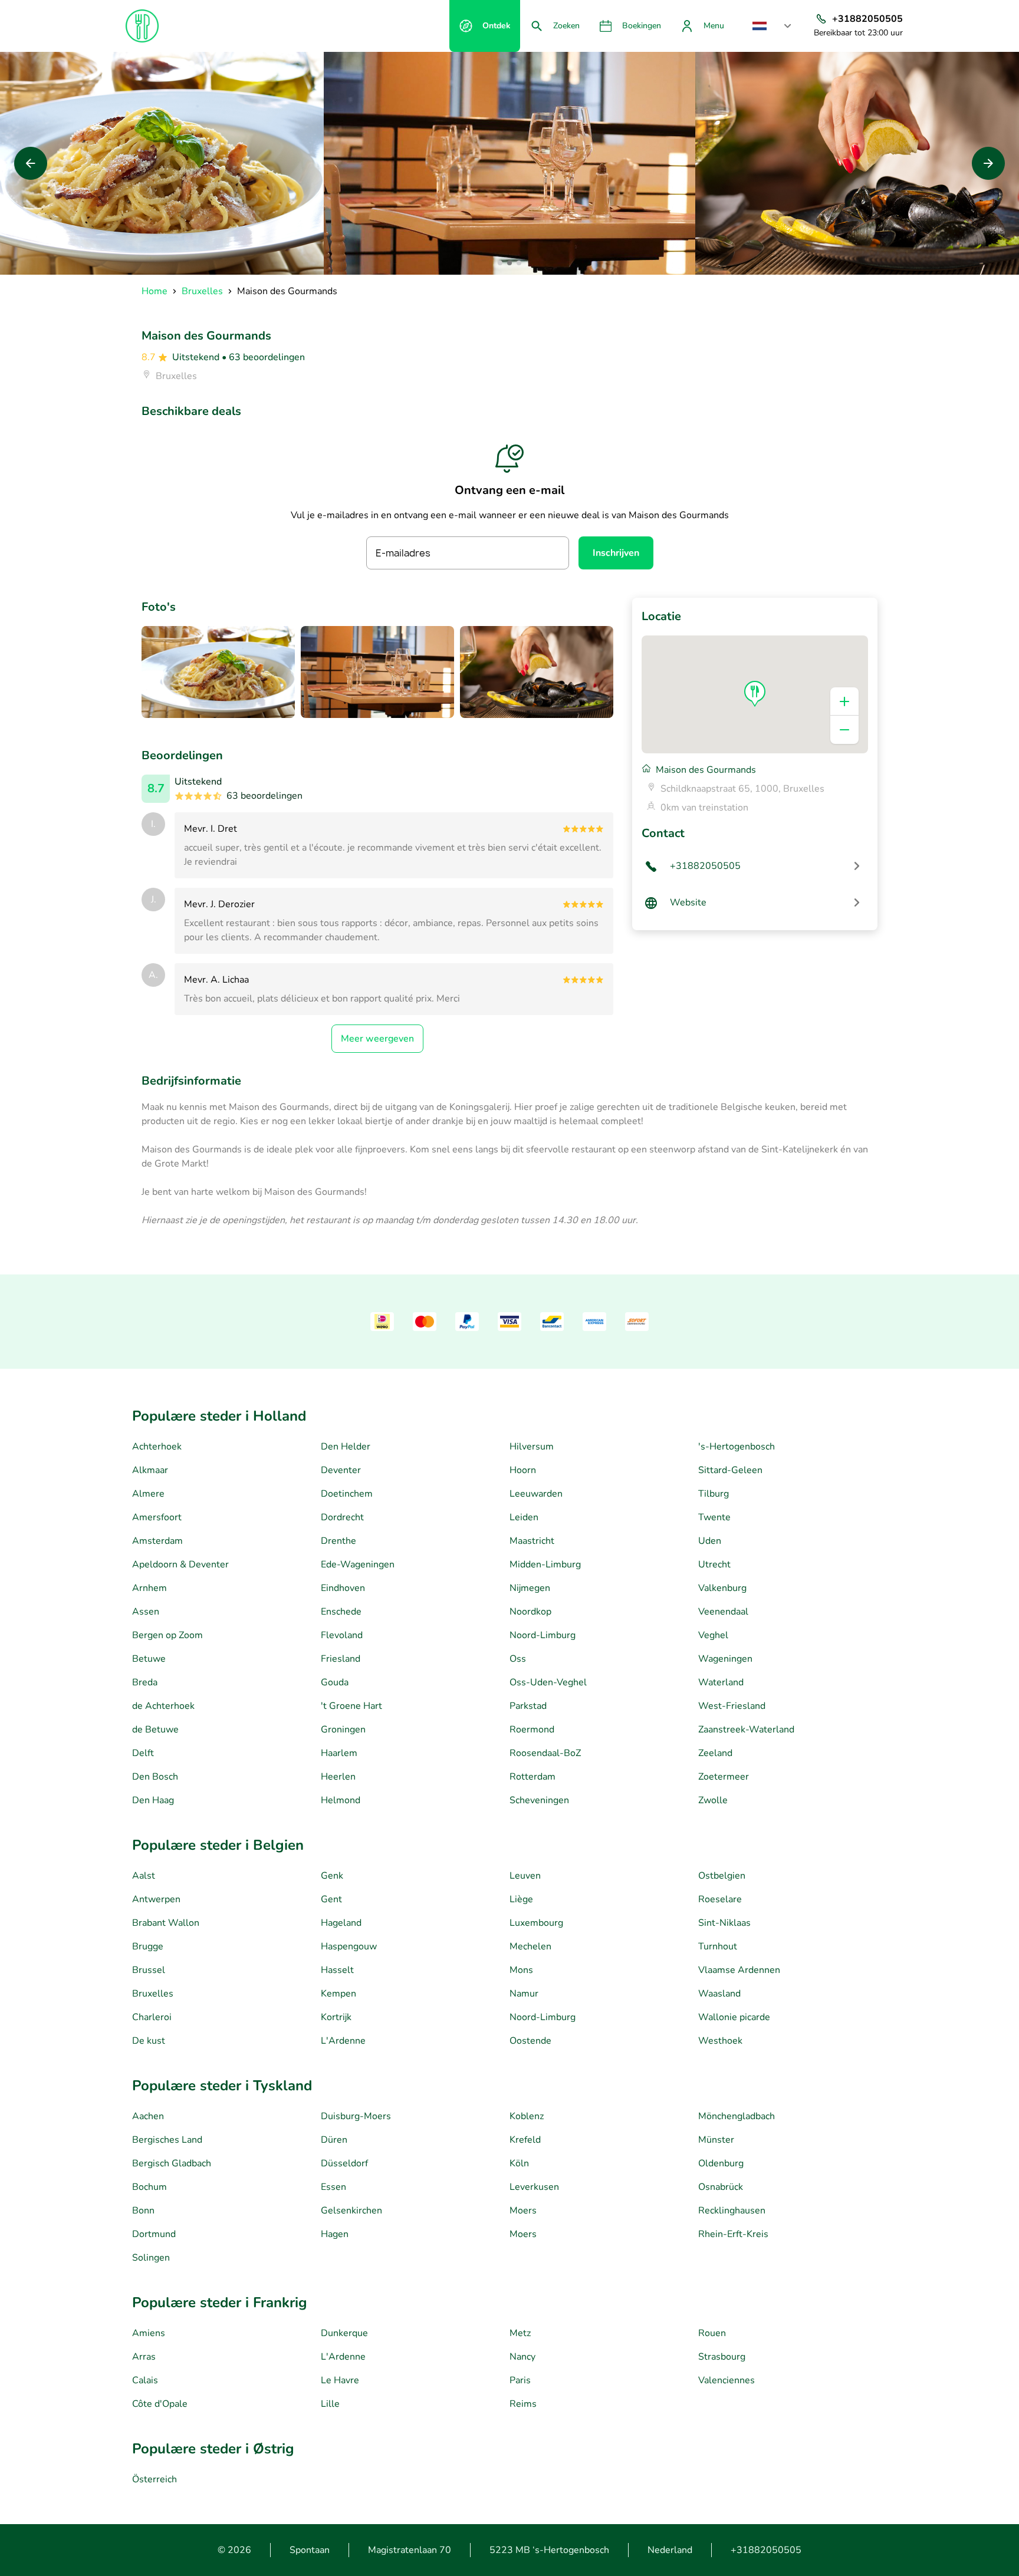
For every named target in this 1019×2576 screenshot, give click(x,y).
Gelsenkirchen (351, 2211)
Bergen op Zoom (167, 1635)
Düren (334, 2140)
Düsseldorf (344, 2163)
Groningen (343, 1730)
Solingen (151, 2258)
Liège (521, 1899)
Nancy (522, 2357)
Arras (144, 2357)
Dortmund (154, 2234)
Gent (331, 1899)
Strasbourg (722, 2357)
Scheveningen (539, 1800)
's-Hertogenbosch (737, 1447)
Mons (521, 1970)
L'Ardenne (343, 2041)
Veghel (713, 1635)
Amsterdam (157, 1541)
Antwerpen (156, 1899)
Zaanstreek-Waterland (746, 1730)
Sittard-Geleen (730, 1470)
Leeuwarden (536, 1494)
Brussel (149, 1970)
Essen (333, 2187)
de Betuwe (155, 1730)
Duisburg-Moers (356, 2116)
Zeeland (715, 1753)
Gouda (335, 1682)
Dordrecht (342, 1517)
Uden (710, 1541)
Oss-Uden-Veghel (548, 1682)
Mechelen (530, 1946)
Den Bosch (155, 1777)
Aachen (148, 2116)
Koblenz (527, 2116)
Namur (524, 1994)
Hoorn (523, 1470)
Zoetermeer (724, 1777)
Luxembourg (536, 1923)
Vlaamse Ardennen (739, 1970)
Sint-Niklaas (724, 1923)
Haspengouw (349, 1946)
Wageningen (725, 1659)
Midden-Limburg (545, 1564)
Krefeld (525, 2140)
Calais (145, 2380)
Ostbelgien (722, 1876)
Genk (332, 1876)
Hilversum (532, 1447)
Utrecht (714, 1564)
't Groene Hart (351, 1706)
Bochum (149, 2187)
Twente (714, 1517)
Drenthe (338, 1541)
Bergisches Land (167, 2140)
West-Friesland (732, 1706)
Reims (523, 2404)
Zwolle (713, 1800)
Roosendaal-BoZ (545, 1753)
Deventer (341, 1470)
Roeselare (720, 1899)
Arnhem (149, 1588)
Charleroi (152, 2017)
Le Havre (340, 2380)
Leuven (525, 1876)
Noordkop (530, 1612)
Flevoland (342, 1635)
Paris (520, 2380)
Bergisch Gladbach (172, 2163)
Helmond (341, 1800)
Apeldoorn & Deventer (180, 1564)
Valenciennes (727, 2380)
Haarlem (339, 1753)
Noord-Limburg (543, 1635)
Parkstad (528, 1706)
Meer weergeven (377, 1039)
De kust (149, 2041)
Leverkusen (534, 2187)
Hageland (341, 1923)
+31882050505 (766, 2550)
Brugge (148, 1946)
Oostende (530, 2041)
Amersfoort (157, 1517)
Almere (148, 1494)
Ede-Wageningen (358, 1564)
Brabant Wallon (166, 1923)
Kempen (338, 1994)
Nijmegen (530, 1588)
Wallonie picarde (734, 2017)
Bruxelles (153, 1994)
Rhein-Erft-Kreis (733, 2234)
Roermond (532, 1730)
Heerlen (338, 1777)
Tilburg (714, 1494)
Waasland (719, 1994)
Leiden (524, 1517)
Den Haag (153, 1800)
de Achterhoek (163, 1706)
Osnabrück (721, 2187)
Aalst (144, 1876)
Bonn (143, 2211)
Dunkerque (344, 2333)
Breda (145, 1682)
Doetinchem (347, 1494)
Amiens (149, 2333)
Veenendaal (723, 1612)
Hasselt (337, 1970)
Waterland (721, 1682)
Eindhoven (343, 1588)
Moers (523, 2211)
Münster (716, 2140)
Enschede (341, 1612)
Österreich (155, 2479)
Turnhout (718, 1946)
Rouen (712, 2333)
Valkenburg (722, 1588)
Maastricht (532, 1541)
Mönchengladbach (737, 2116)
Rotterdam (532, 1777)
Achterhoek (157, 1447)
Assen (146, 1612)
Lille (330, 2404)
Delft (143, 1753)
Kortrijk (336, 2017)
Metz (520, 2333)
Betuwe (149, 1659)
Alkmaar (150, 1470)
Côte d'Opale (160, 2404)
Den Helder (346, 1447)
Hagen (335, 2234)
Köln (519, 2163)
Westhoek (720, 2041)
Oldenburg (721, 2163)
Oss (518, 1659)
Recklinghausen (732, 2211)
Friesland (341, 1659)
